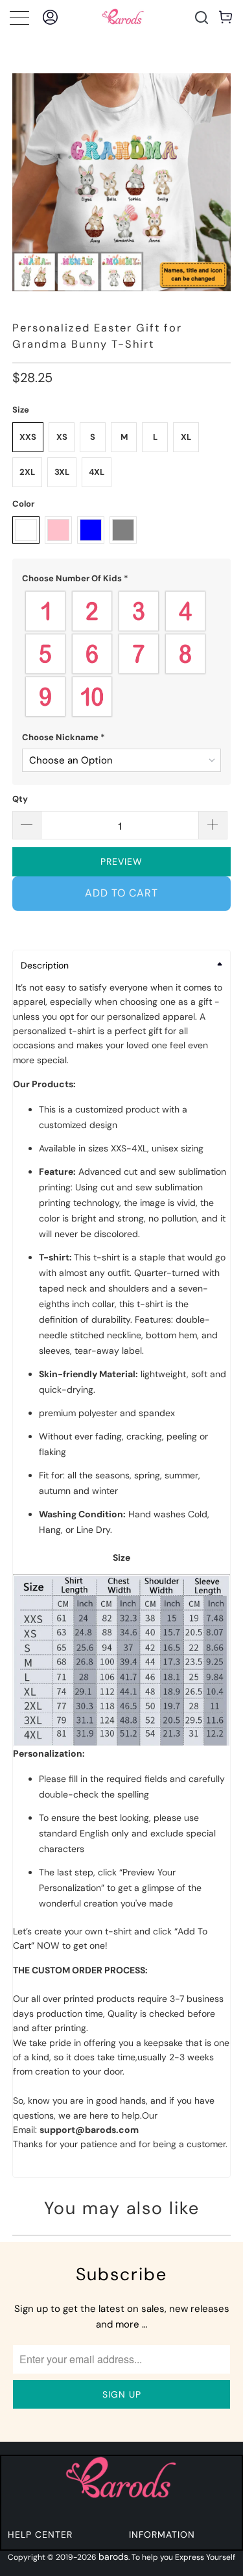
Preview (121, 861)
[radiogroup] (121, 654)
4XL (97, 472)
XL (186, 437)
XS (62, 437)
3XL (62, 472)
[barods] (123, 17)
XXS (28, 437)
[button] (121, 579)
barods (113, 2557)
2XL (27, 472)
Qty (20, 799)
